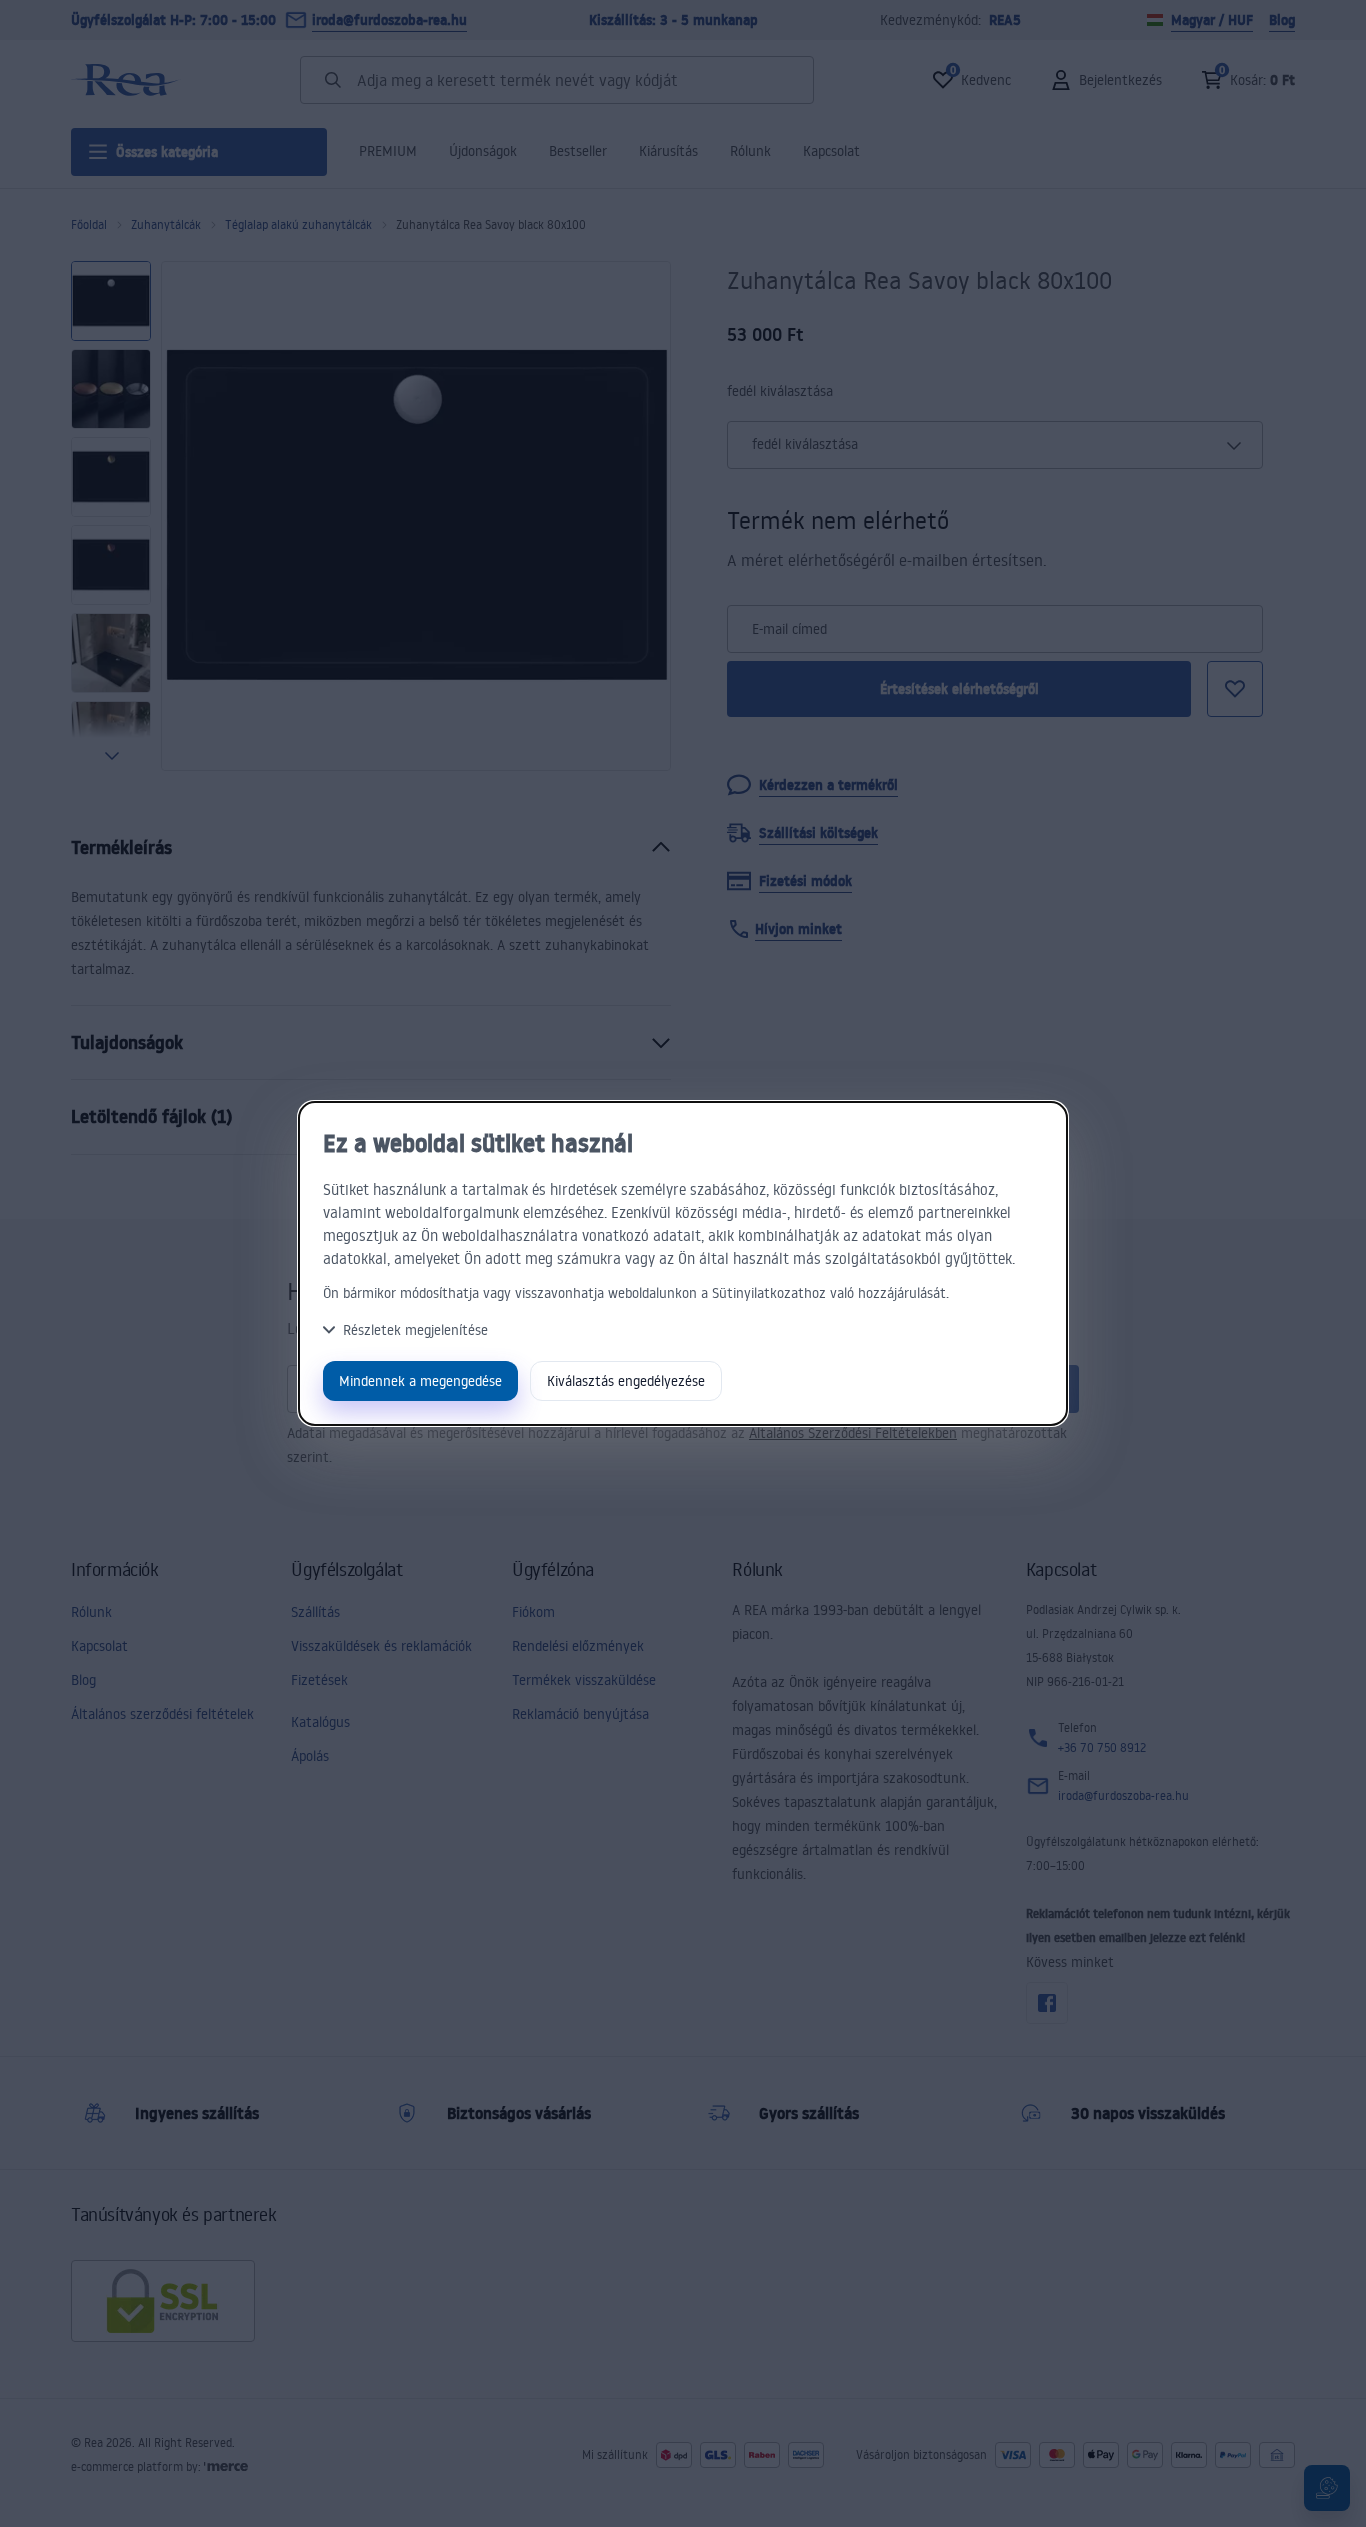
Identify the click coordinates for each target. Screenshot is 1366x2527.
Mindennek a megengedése (420, 1380)
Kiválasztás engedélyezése (626, 1380)
